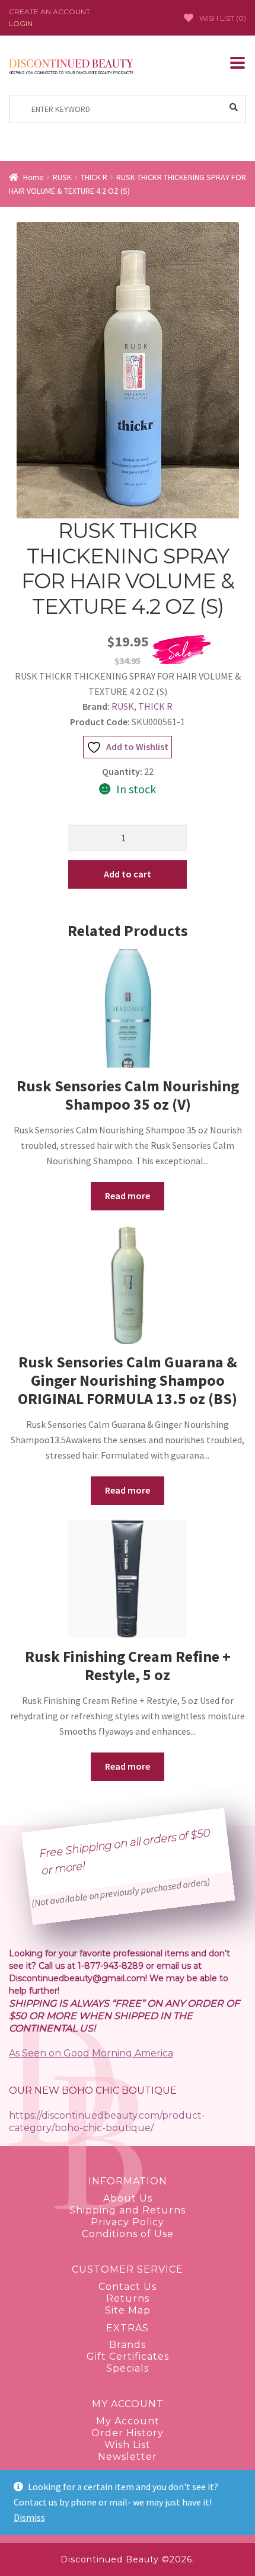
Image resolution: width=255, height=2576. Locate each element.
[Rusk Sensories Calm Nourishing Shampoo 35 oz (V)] (128, 1008)
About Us (128, 2198)
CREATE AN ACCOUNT (50, 12)
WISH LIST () (223, 18)
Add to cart (128, 874)
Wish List (128, 2445)
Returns (128, 2298)
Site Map (128, 2310)
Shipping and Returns (128, 2210)
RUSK (62, 177)
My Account (128, 2421)
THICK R (94, 177)
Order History (128, 2433)
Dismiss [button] (29, 2517)
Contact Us (128, 2287)
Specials (128, 2368)
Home (34, 177)
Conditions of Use (128, 2234)
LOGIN (21, 24)
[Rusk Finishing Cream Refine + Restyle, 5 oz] (128, 1579)
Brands (128, 2345)
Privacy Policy (128, 2222)
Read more (128, 1196)
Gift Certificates (128, 2356)
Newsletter (128, 2457)
